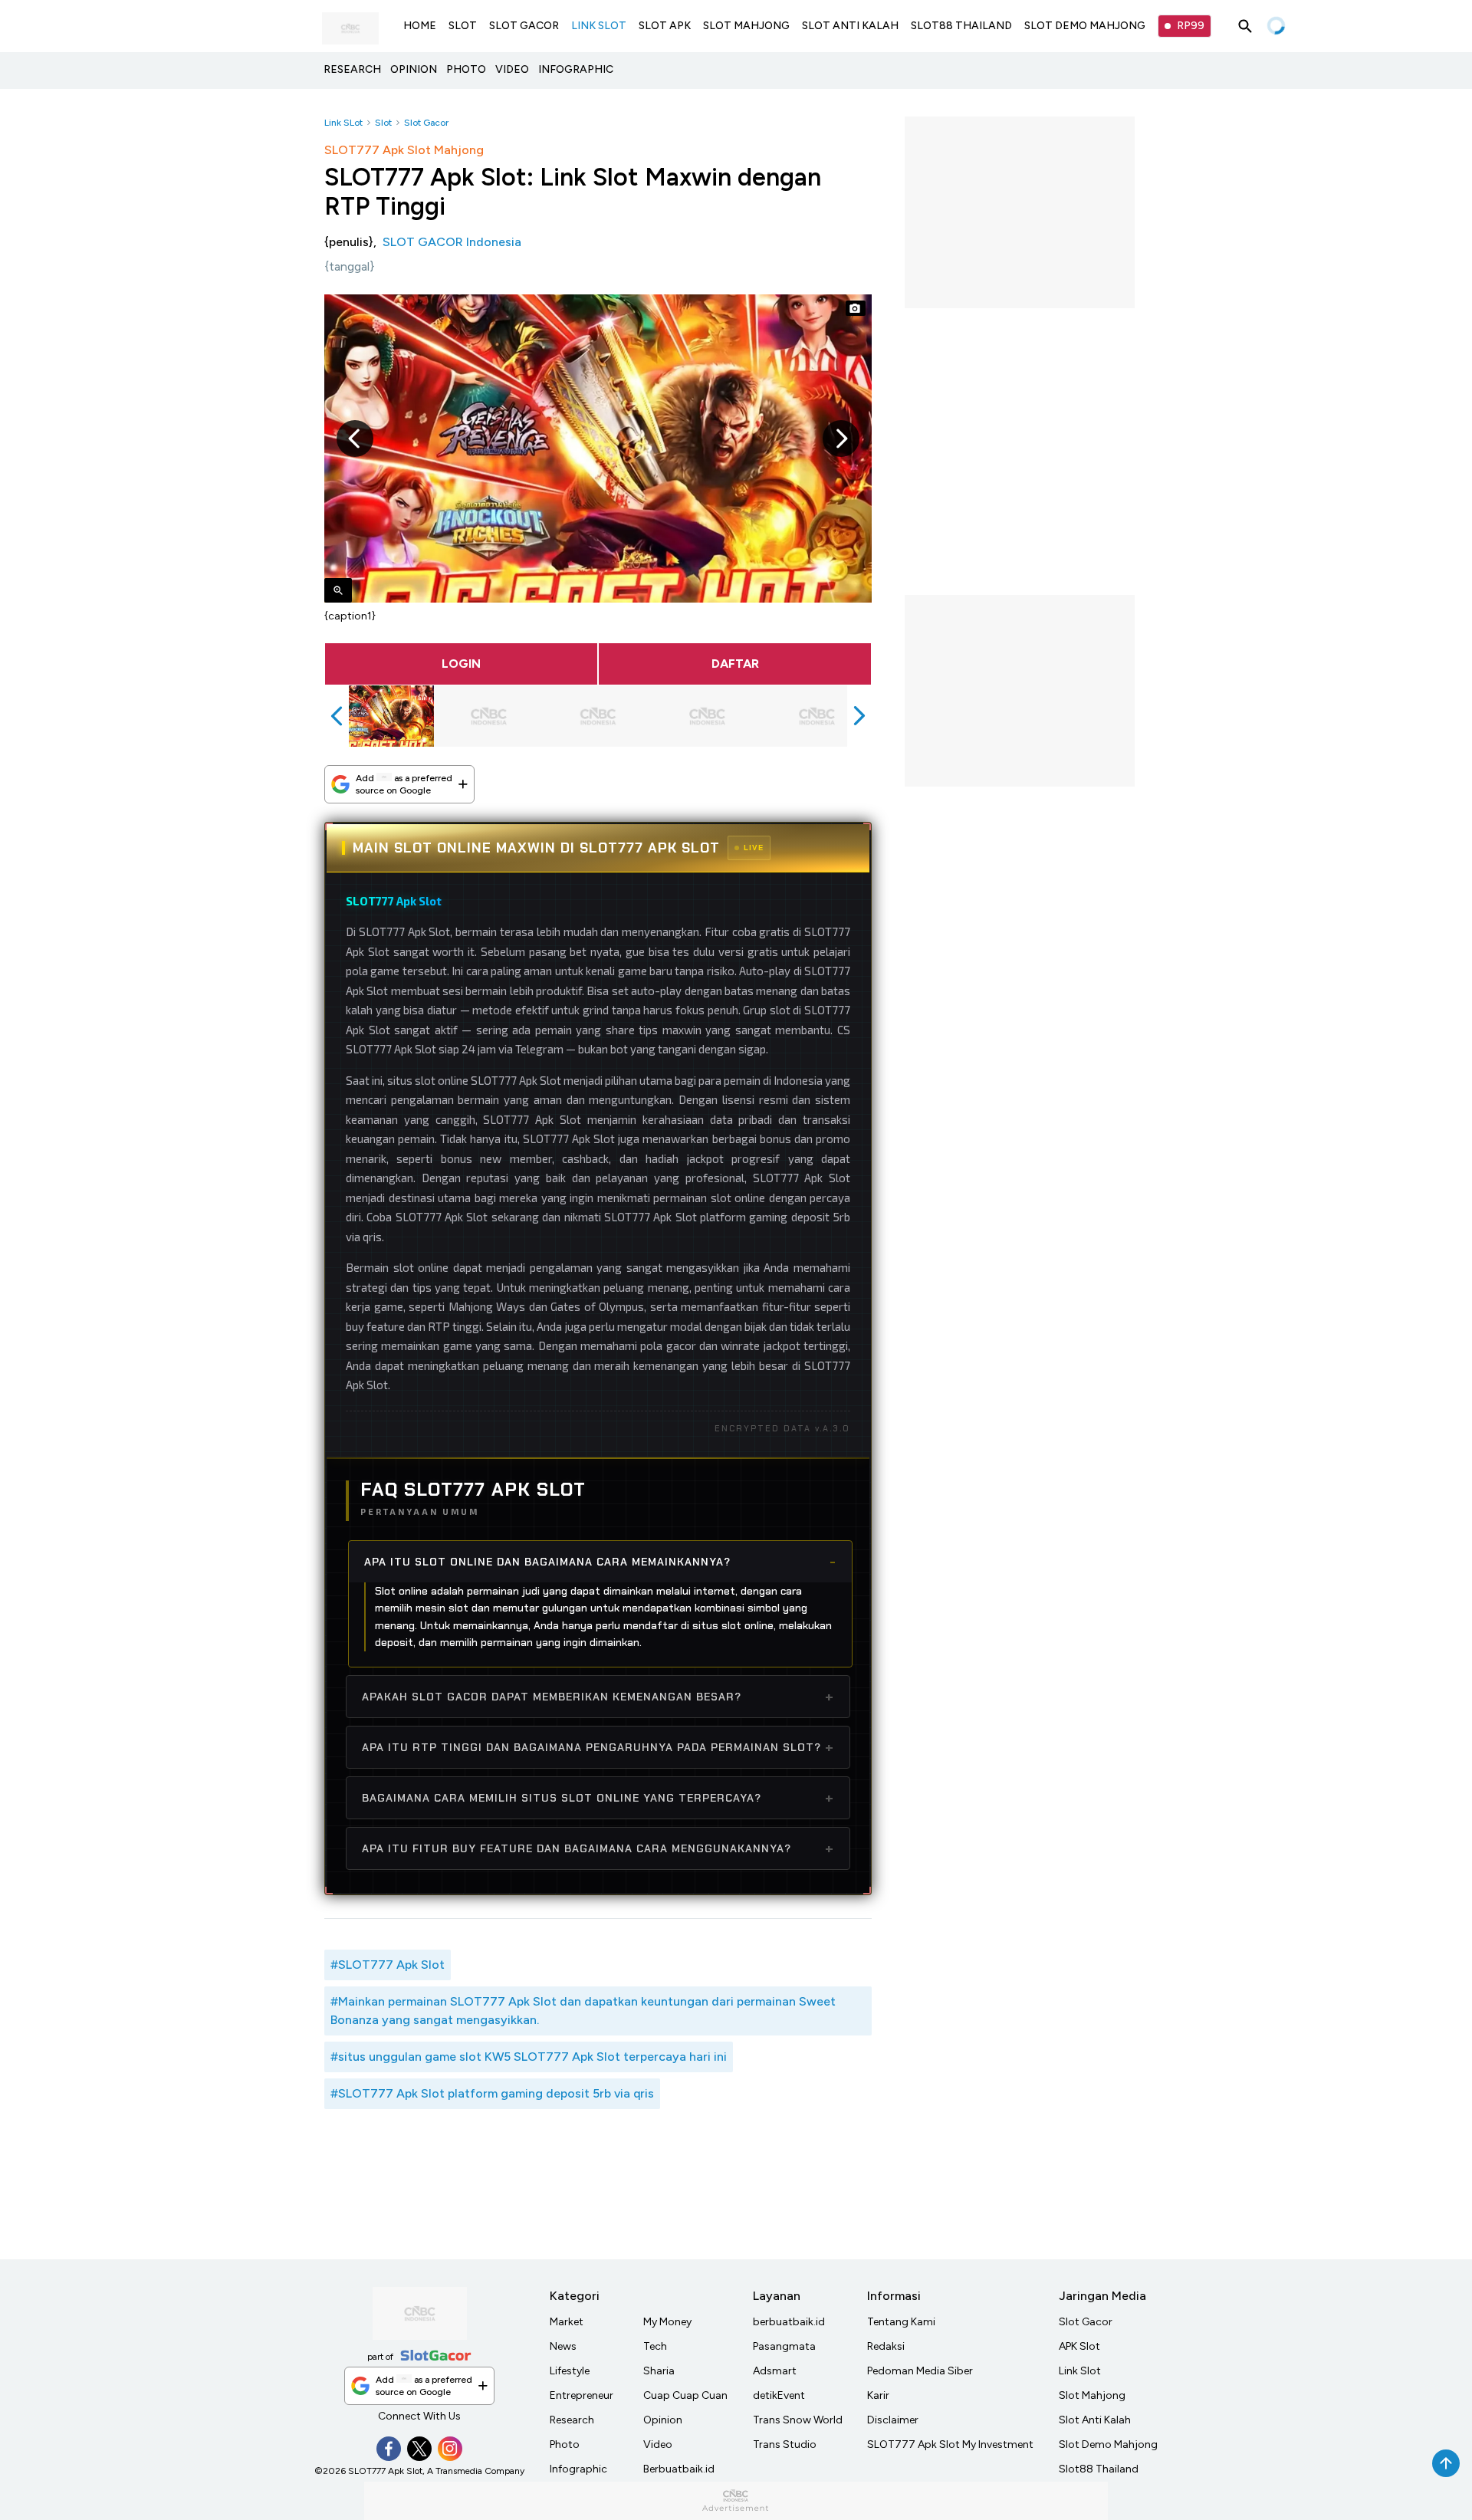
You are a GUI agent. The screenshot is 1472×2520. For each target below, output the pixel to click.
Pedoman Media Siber (920, 2371)
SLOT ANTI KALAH (850, 26)
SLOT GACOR (524, 26)
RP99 (1191, 26)
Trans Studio (785, 2444)
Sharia (659, 2371)
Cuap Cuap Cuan (685, 2395)
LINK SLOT (599, 26)
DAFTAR (735, 664)
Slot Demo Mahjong (1108, 2444)
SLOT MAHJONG (746, 26)
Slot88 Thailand (1099, 2469)
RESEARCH (352, 69)
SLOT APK (665, 26)
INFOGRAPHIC (576, 69)
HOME (420, 26)
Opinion (663, 2420)
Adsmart (775, 2371)
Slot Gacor (426, 123)
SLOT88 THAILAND (961, 26)
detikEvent (779, 2395)
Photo (565, 2444)
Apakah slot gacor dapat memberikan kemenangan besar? (552, 1697)
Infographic (578, 2469)
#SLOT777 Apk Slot (388, 1965)
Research (572, 2420)
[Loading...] (1276, 26)
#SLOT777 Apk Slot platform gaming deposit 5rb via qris (492, 2093)
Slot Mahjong (1092, 2395)
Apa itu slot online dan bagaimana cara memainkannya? (547, 1562)
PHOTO (466, 69)
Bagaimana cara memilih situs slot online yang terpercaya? (562, 1798)
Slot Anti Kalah (1095, 2420)
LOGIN (461, 664)
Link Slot (1080, 2371)
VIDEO (512, 69)
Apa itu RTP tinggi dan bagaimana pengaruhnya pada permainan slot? (591, 1747)
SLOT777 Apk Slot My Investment (950, 2444)
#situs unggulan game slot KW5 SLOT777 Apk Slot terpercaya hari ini (529, 2057)
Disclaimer (893, 2420)
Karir (878, 2395)
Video (658, 2444)
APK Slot (1079, 2346)
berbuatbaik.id (789, 2322)
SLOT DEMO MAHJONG (1085, 26)
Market (567, 2322)
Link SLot (343, 123)
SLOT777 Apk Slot (394, 901)
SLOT (463, 26)
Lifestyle (570, 2371)
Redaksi (886, 2346)
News (563, 2346)
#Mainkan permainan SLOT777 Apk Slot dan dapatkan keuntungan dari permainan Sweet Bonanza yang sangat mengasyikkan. (583, 2011)
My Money (667, 2322)
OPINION (414, 69)
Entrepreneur (582, 2395)
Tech (655, 2346)
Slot (383, 123)
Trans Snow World (798, 2420)
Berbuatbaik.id (679, 2469)
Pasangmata (784, 2346)
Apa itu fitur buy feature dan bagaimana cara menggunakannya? (577, 1848)
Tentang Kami (901, 2322)
